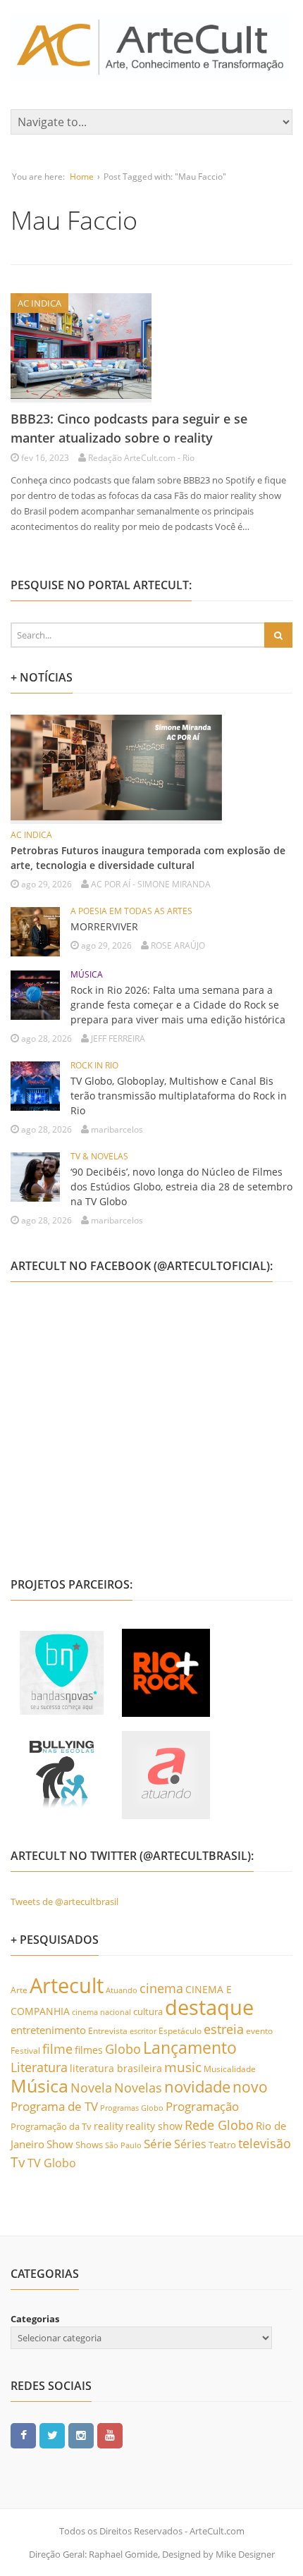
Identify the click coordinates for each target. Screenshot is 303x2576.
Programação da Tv (51, 2126)
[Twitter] (52, 2435)
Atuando (122, 1990)
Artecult (67, 1985)
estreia (224, 2029)
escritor (143, 2031)
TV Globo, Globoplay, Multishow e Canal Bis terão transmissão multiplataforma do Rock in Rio (179, 1096)
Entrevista (108, 2031)
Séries (190, 2144)
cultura (148, 2011)
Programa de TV (54, 2106)
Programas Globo (132, 2108)
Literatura (39, 2067)
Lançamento (190, 2048)
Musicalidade (230, 2069)
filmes (89, 2050)
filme (57, 2049)
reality (109, 2126)
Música (39, 2085)
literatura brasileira (116, 2068)
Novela (91, 2088)
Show (60, 2144)
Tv (18, 2162)
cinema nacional (101, 2012)
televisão (265, 2143)
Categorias (35, 2319)
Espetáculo (180, 2031)
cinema (161, 1988)
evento (259, 2031)
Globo (123, 2049)
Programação (202, 2106)
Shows (89, 2145)
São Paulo (123, 2145)
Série (158, 2143)
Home (82, 177)
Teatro (222, 2145)
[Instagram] (81, 2435)
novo (250, 2087)
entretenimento (48, 2030)
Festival (25, 2050)
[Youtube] (110, 2435)
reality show (154, 2126)
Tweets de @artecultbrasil (64, 1902)
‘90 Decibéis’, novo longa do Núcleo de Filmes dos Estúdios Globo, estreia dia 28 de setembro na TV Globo (181, 1187)
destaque (209, 2007)
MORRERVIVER (104, 926)
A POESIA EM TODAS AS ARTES (131, 911)
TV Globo (52, 2163)
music (183, 2067)
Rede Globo (219, 2125)
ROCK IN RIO (94, 1065)
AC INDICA (39, 303)
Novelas (138, 2088)
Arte (19, 1990)
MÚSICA (87, 974)
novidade (197, 2087)
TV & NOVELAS (99, 1156)
